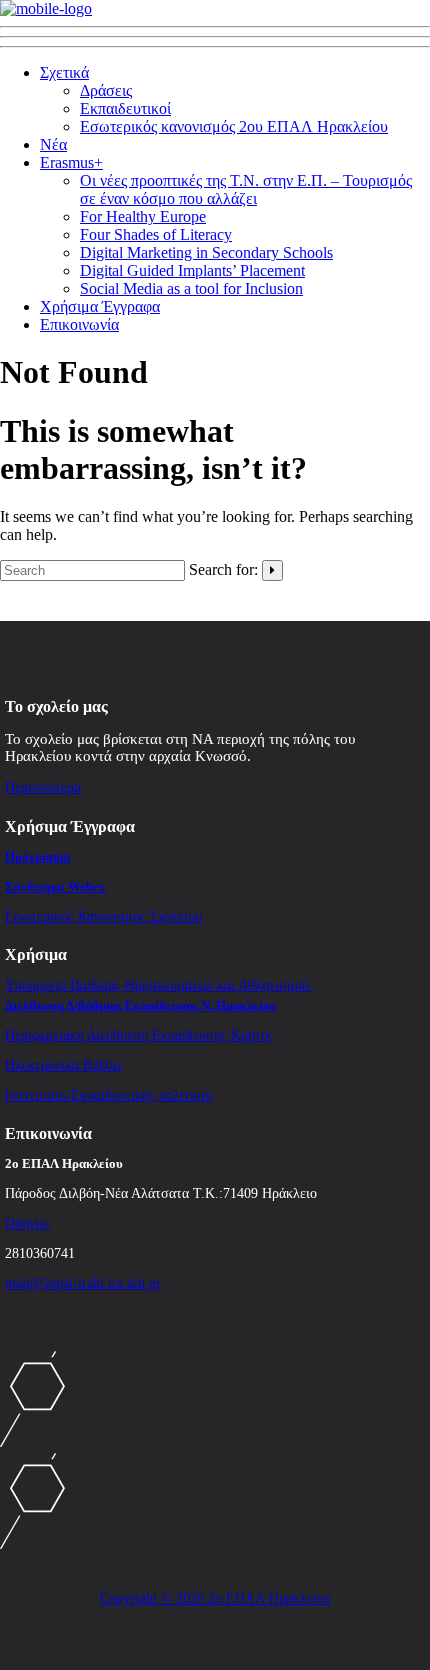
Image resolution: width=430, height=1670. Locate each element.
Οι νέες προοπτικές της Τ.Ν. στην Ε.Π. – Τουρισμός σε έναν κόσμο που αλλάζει (246, 189)
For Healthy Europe (143, 216)
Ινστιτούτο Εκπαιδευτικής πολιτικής (109, 1095)
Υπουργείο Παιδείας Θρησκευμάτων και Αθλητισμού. (159, 985)
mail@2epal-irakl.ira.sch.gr (83, 1283)
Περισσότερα (43, 787)
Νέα (53, 144)
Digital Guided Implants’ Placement (192, 270)
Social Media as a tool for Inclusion (191, 288)
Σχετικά (64, 72)
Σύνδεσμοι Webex (55, 886)
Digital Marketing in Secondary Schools (206, 252)
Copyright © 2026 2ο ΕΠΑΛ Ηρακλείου (215, 1598)
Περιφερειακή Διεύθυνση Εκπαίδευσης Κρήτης (139, 1035)
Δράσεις (106, 90)
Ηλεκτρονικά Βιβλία (63, 1065)
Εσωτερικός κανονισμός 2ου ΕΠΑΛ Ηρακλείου (234, 126)
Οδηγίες (28, 1223)
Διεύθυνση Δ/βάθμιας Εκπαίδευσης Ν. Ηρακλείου (141, 1005)
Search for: (223, 569)
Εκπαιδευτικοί (125, 108)
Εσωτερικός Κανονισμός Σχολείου (103, 916)
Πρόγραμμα (37, 856)
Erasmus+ (71, 162)
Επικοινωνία (79, 324)
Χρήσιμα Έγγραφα (100, 306)
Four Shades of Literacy (156, 234)
